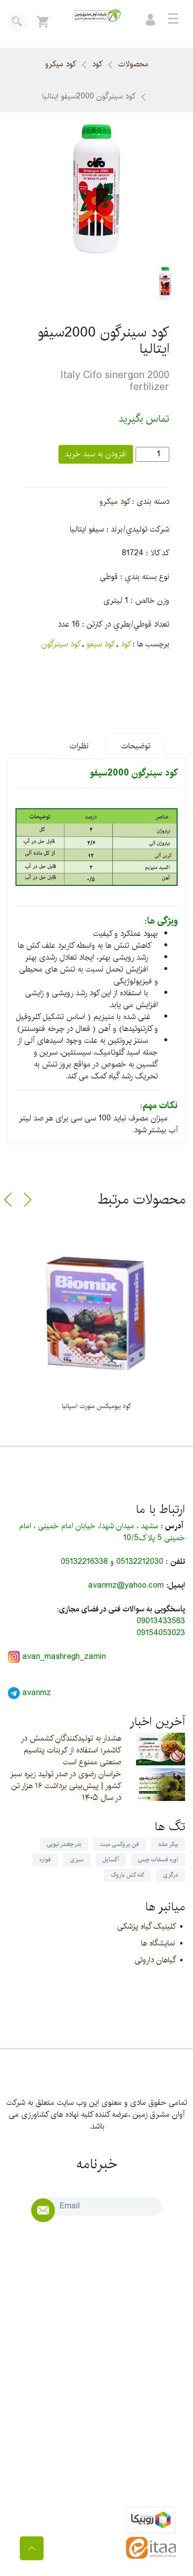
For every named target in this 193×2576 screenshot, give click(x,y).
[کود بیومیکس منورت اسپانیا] (96, 1313)
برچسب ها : (151, 644)
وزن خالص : (150, 601)
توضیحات (136, 746)
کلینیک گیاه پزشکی (146, 1926)
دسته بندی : (151, 502)
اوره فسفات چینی (158, 1860)
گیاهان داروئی (155, 1960)
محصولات (133, 64)
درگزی (170, 1875)
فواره (45, 1860)
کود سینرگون (61, 644)
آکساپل (111, 1860)
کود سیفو (100, 644)
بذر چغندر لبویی (64, 1844)
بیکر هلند (168, 1844)
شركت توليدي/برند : (138, 530)
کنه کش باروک (127, 1875)
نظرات (79, 746)
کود (97, 64)
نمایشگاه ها (158, 1943)
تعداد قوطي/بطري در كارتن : (126, 625)
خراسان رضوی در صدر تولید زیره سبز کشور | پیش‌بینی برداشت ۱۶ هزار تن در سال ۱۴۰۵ (66, 1786)
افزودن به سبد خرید (96, 454)
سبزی (77, 1860)
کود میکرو (61, 64)
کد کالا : (158, 553)
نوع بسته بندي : (145, 577)
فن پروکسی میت (120, 1844)
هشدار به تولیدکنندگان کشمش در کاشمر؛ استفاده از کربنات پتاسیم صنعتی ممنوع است (71, 1750)
